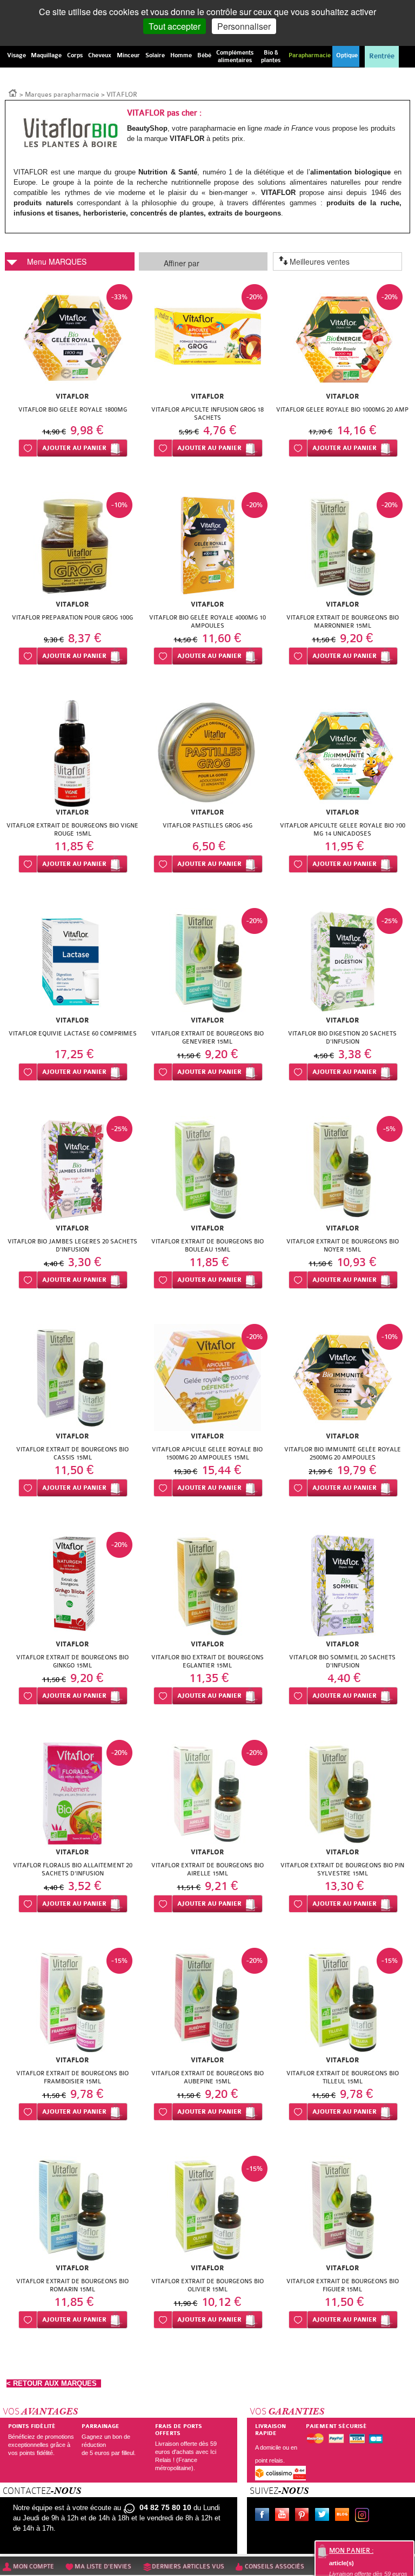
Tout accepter (175, 26)
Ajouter (74, 448)
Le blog (344, 2516)
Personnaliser (244, 26)
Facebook (264, 2516)
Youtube (284, 2516)
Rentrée (382, 56)
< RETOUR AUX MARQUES (54, 2383)
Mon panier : (351, 2551)
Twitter (324, 2516)
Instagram (364, 2516)
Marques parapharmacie (62, 95)
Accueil (13, 92)
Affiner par (182, 263)
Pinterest (304, 2516)
